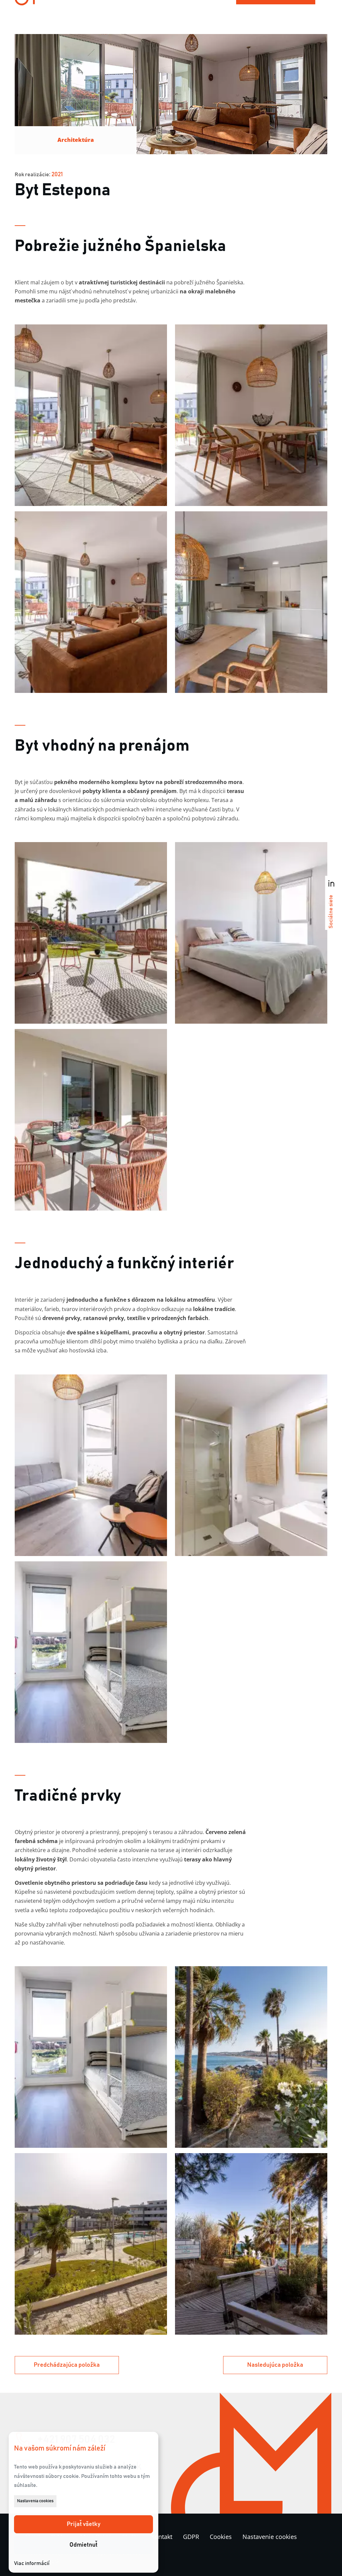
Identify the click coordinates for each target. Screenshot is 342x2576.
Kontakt (162, 2537)
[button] (83, 2524)
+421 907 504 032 (76, 2440)
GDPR (191, 2537)
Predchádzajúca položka (67, 2365)
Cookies (221, 2537)
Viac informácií (32, 2563)
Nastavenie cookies (270, 2537)
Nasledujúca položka (275, 2365)
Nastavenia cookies (35, 2501)
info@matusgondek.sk (90, 2467)
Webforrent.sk (43, 2561)
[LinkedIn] (331, 883)
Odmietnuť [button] (83, 2545)
